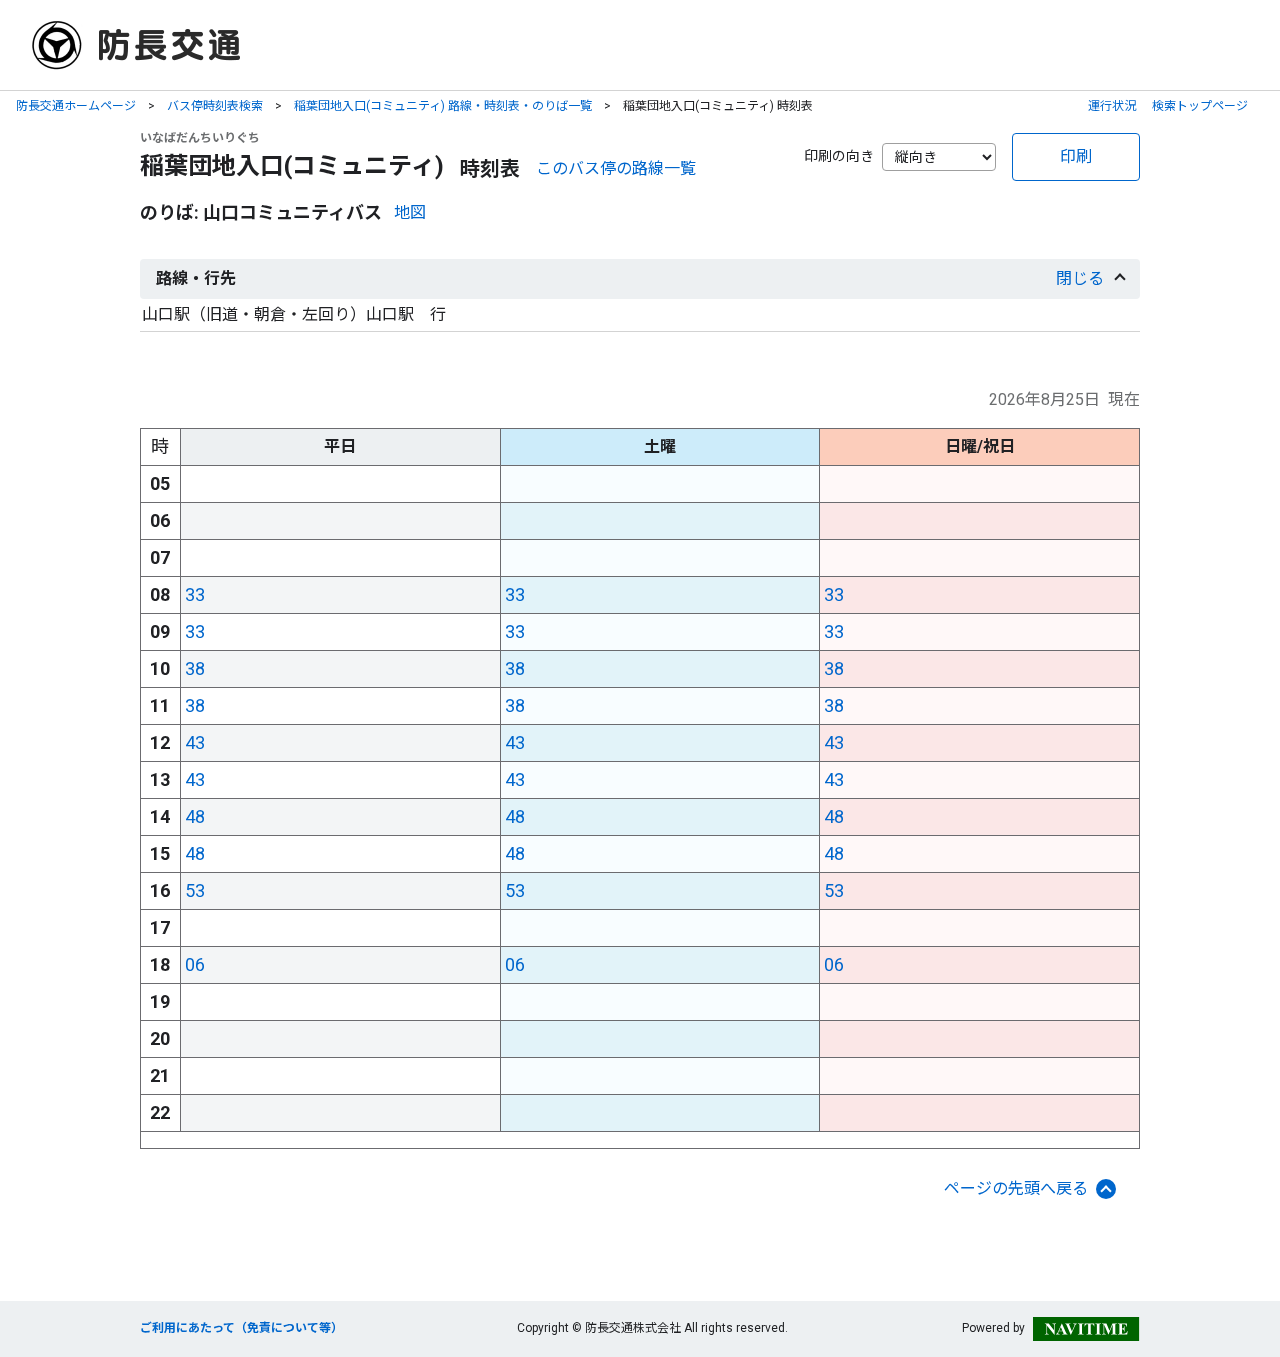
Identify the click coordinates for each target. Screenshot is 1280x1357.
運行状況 (1112, 106)
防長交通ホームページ (76, 106)
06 (195, 964)
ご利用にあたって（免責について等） (241, 1328)
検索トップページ (1200, 106)
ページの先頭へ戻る (1016, 1188)
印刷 (1076, 156)
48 (195, 816)
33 (195, 594)
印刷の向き (839, 156)
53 (195, 890)
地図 (410, 212)
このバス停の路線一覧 (616, 168)
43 (195, 742)
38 (195, 668)
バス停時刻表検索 (215, 106)
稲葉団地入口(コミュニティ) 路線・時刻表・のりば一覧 (443, 106)
